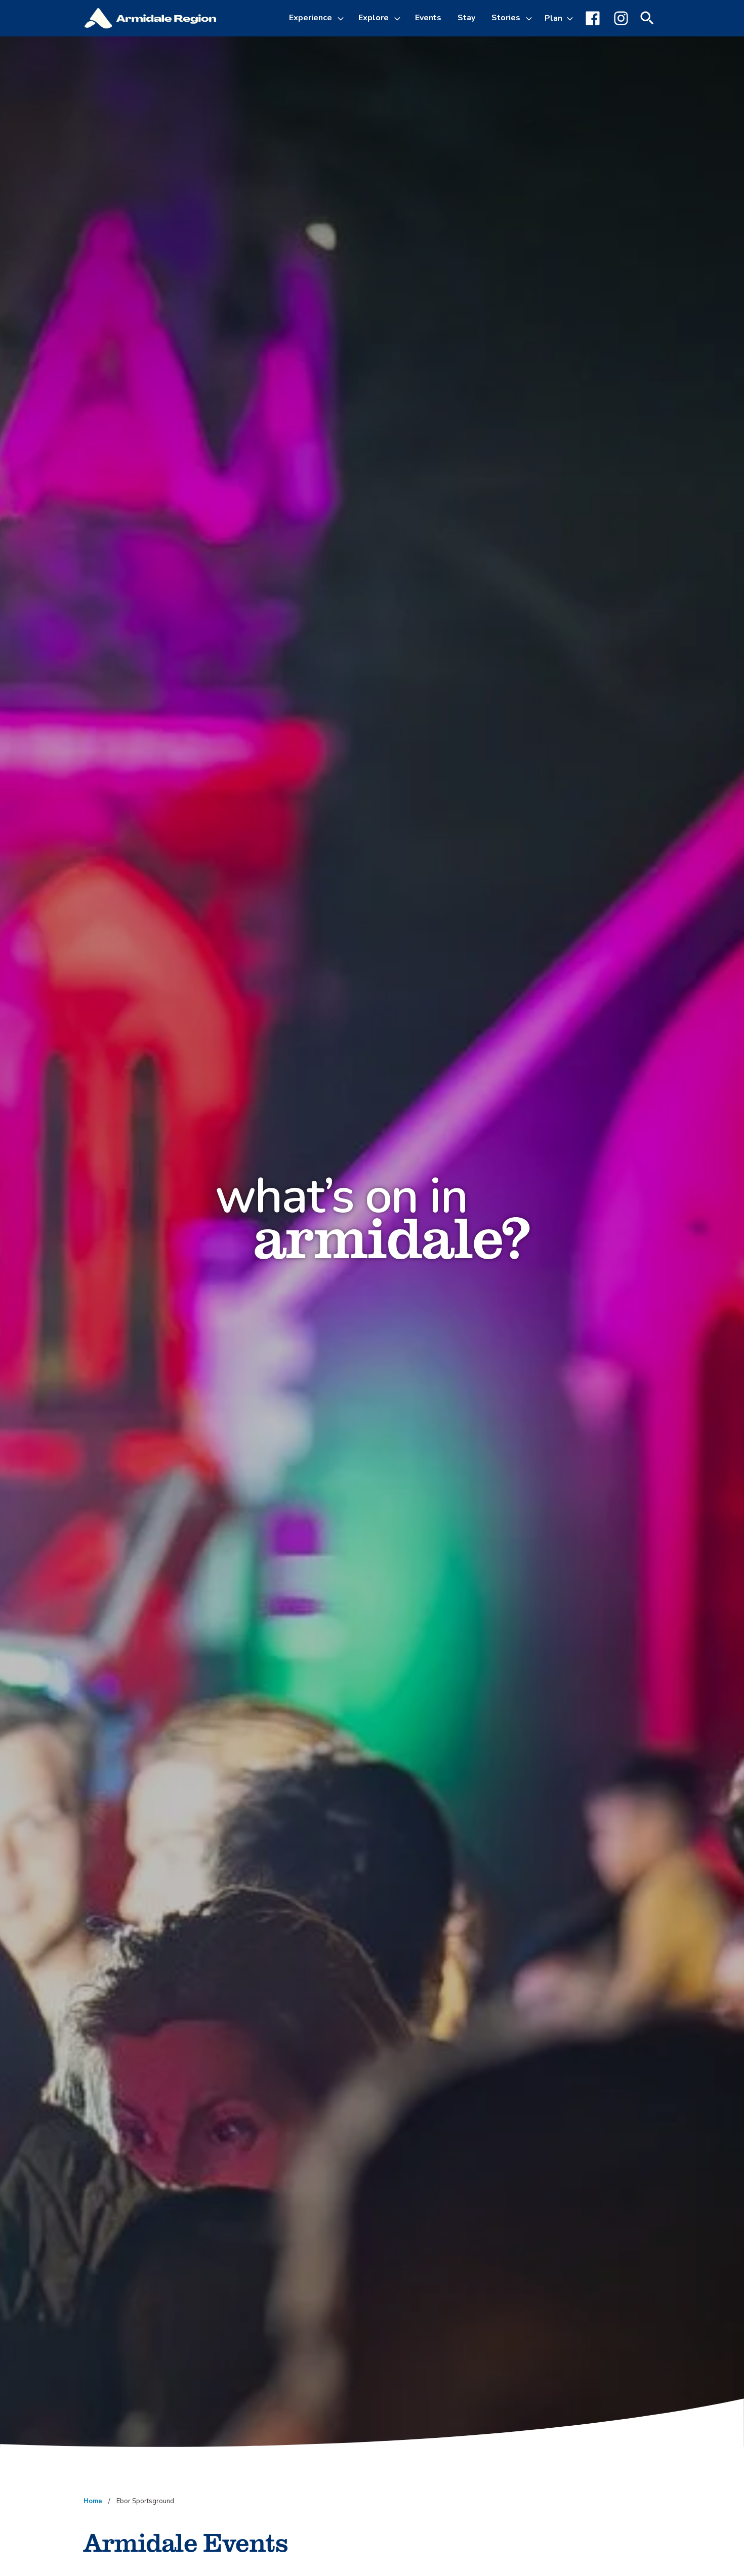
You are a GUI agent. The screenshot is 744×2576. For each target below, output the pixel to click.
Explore (374, 18)
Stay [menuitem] (466, 18)
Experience (311, 18)
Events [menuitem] (428, 18)
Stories (506, 18)
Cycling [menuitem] (312, 97)
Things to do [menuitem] (322, 73)
